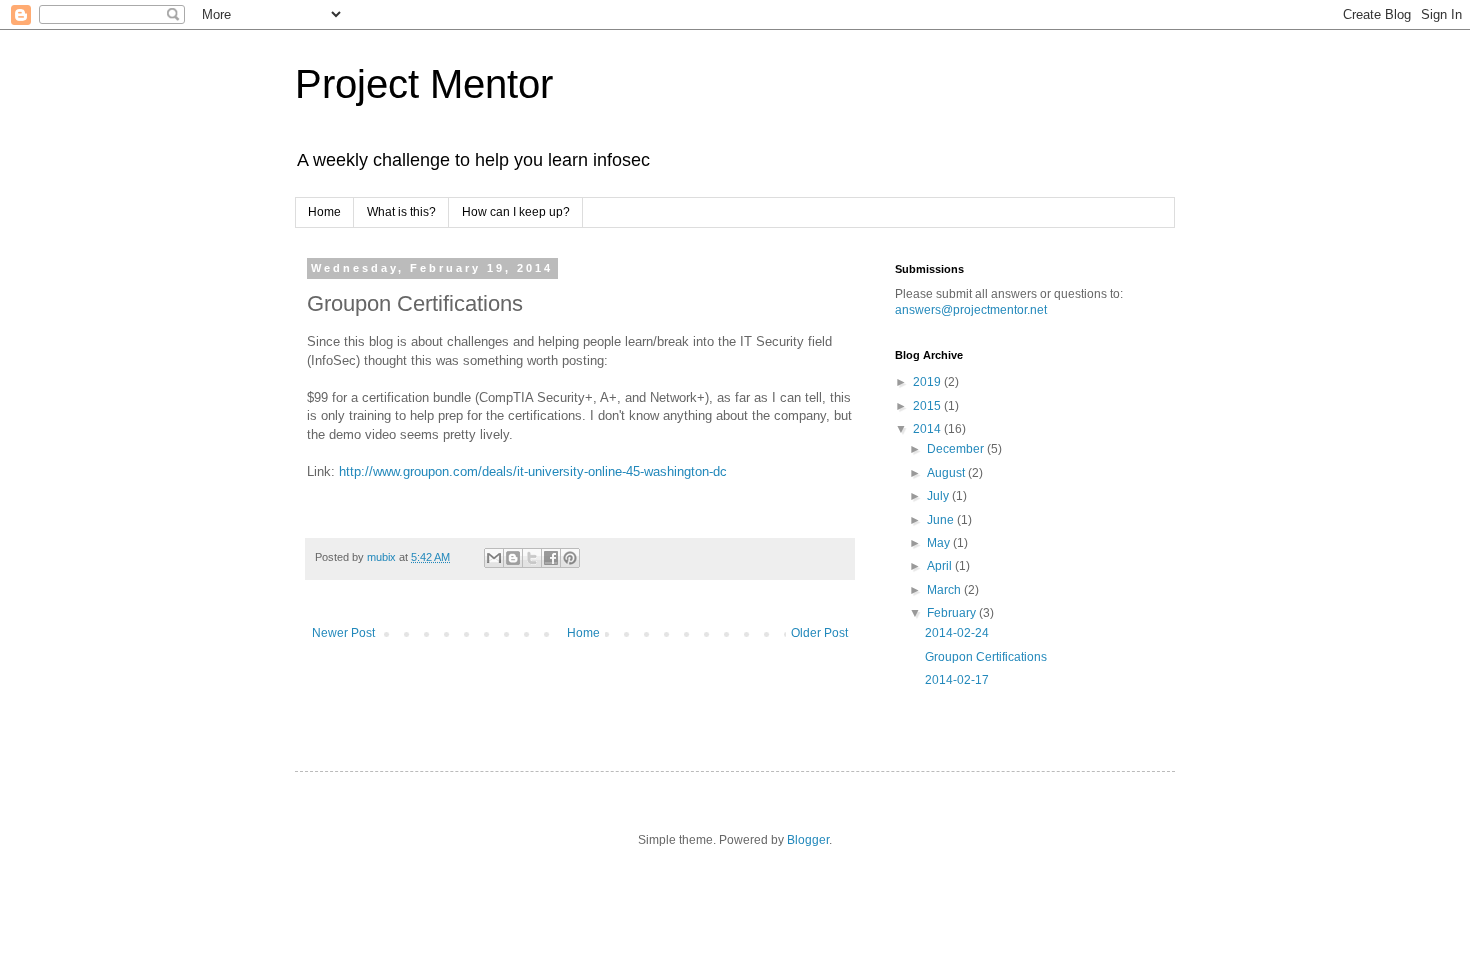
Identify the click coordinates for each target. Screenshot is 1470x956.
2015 (928, 406)
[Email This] (494, 558)
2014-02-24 (957, 633)
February (953, 613)
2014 (928, 429)
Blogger (808, 840)
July (939, 496)
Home (324, 212)
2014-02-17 (957, 680)
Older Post (819, 633)
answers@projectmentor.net (971, 310)
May (940, 543)
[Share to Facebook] (551, 558)
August (947, 473)
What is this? (401, 212)
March (945, 590)
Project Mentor (424, 84)
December (957, 449)
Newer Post (343, 633)
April (941, 566)
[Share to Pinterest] (570, 558)
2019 (928, 382)
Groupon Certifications (986, 657)
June (942, 520)
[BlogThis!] (513, 558)
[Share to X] (532, 558)
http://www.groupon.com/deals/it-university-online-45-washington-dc (533, 471)
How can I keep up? (516, 212)
